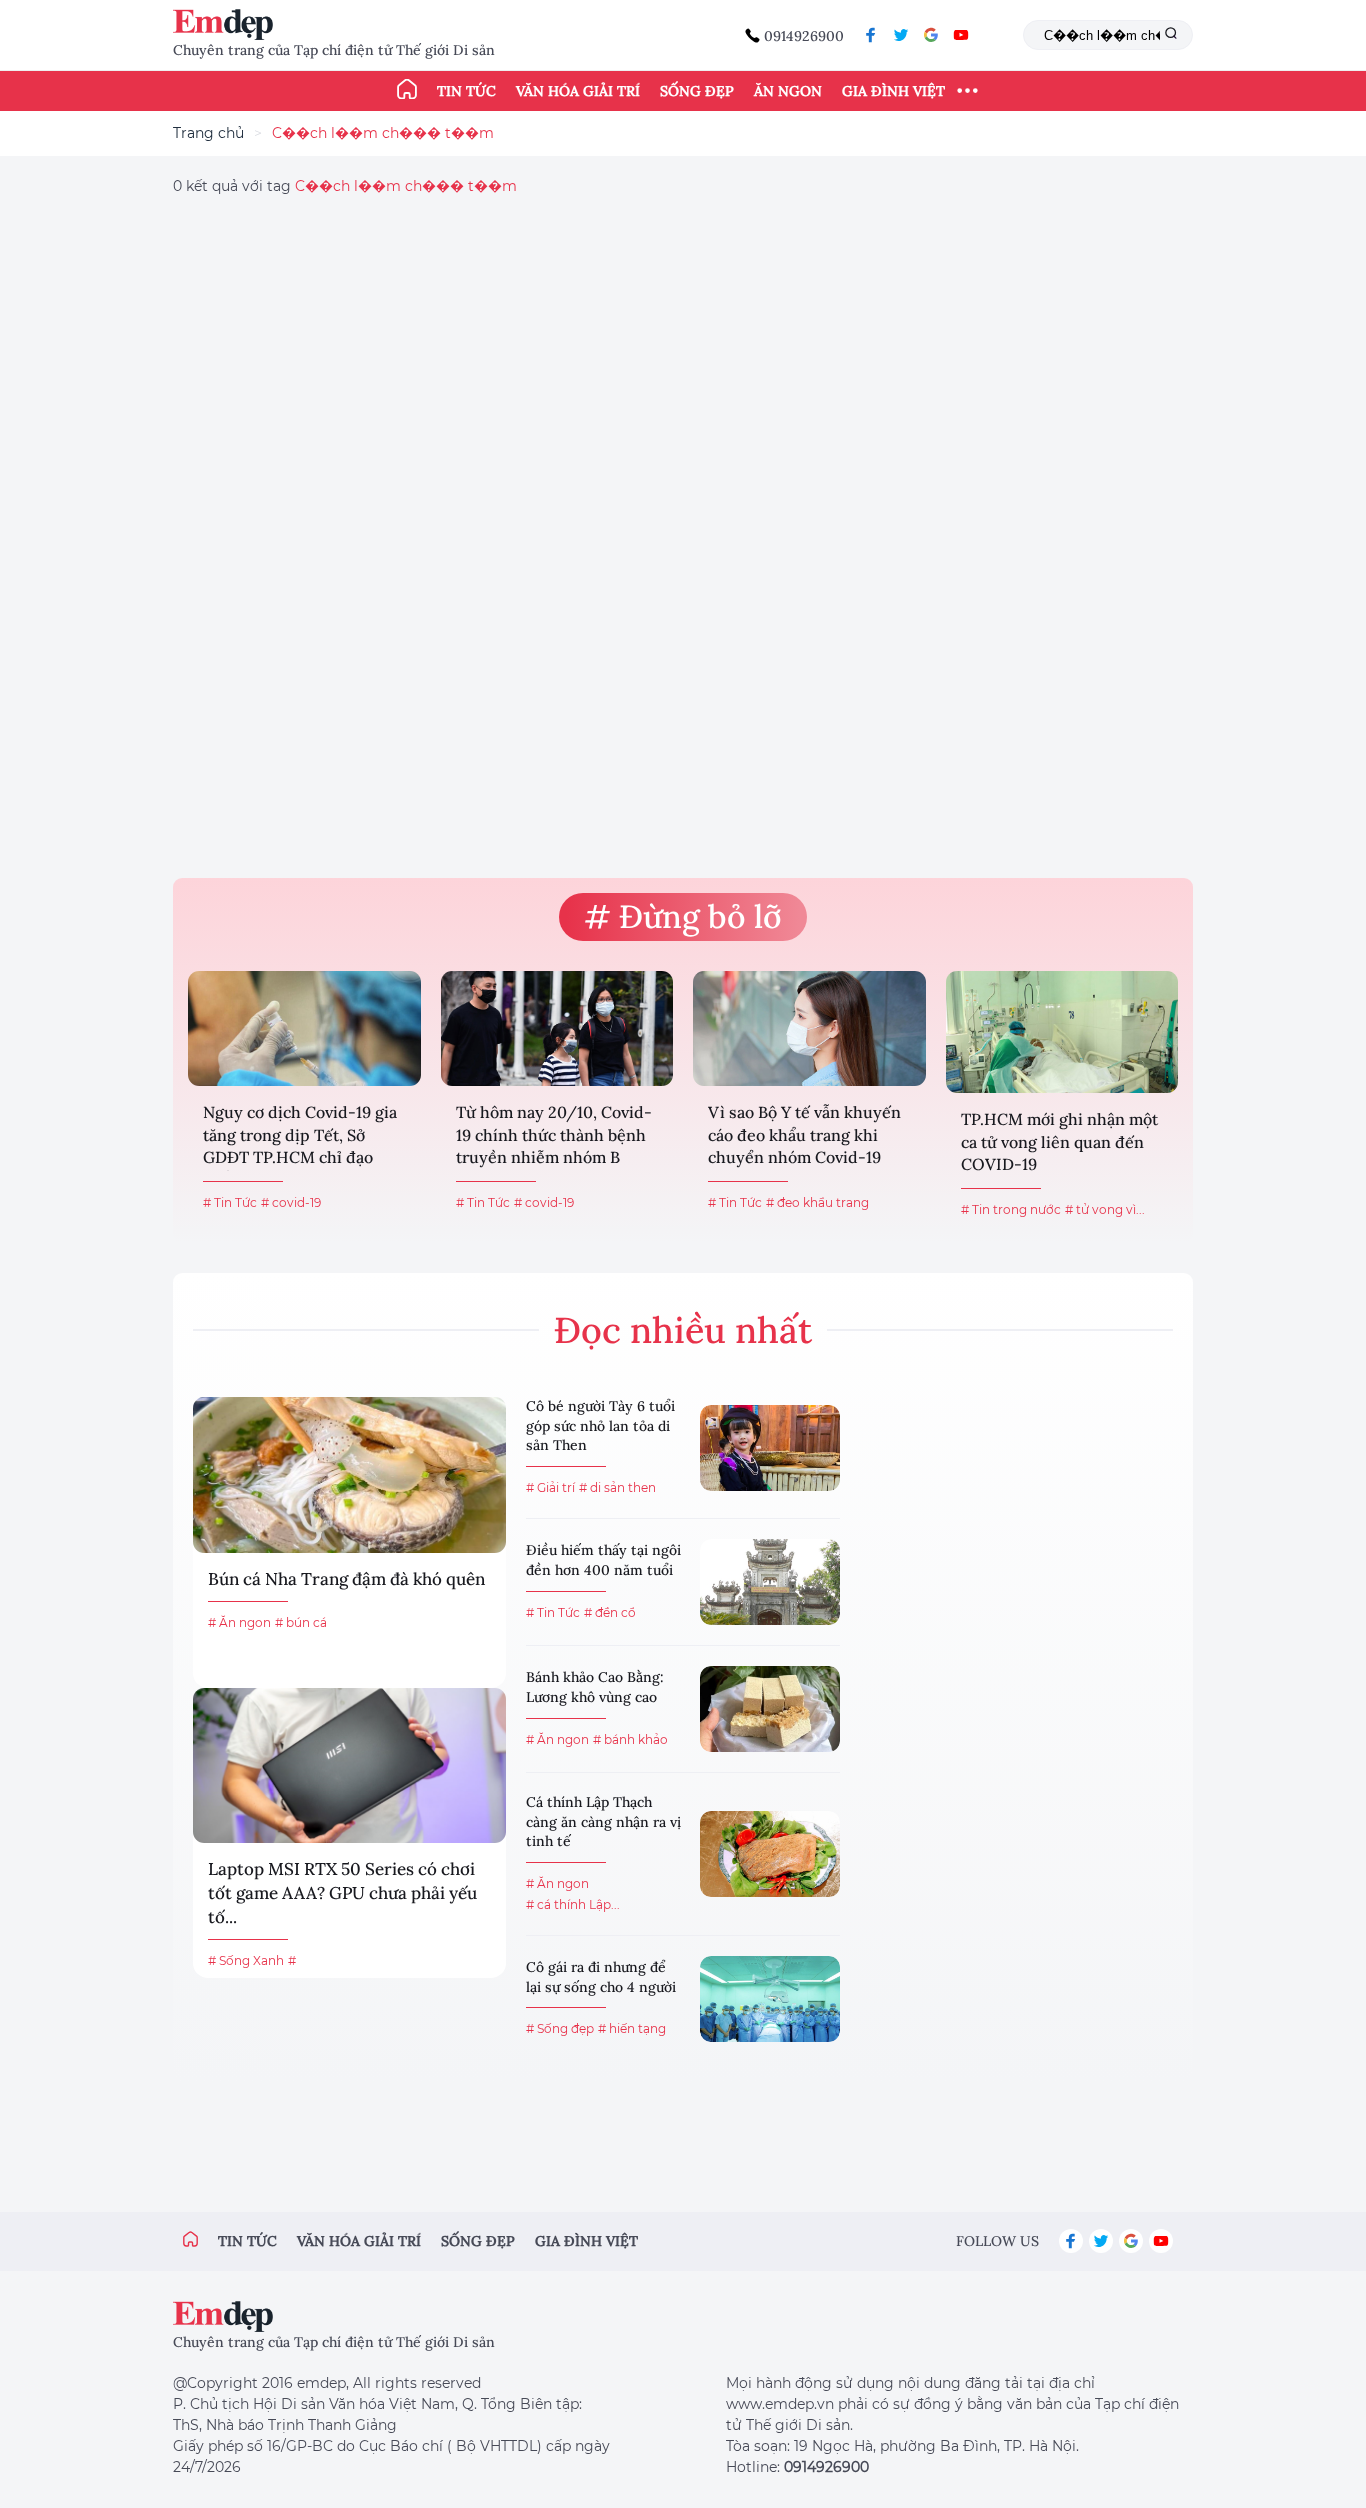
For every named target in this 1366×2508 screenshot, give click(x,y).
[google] (931, 35)
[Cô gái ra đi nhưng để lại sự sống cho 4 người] (770, 1999)
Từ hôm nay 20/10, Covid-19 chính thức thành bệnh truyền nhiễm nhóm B (554, 1134)
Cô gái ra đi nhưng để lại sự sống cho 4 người (601, 1977)
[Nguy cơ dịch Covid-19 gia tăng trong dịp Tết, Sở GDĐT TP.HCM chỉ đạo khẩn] (304, 1028)
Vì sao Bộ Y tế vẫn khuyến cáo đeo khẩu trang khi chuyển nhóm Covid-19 (804, 1134)
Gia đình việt (586, 2241)
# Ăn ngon (239, 1622)
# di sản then (617, 1487)
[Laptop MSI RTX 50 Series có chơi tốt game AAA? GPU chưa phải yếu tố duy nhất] (349, 1765)
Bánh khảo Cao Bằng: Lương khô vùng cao (595, 1687)
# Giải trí (550, 1487)
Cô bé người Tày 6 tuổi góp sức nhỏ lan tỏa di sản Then (600, 1425)
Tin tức (466, 91)
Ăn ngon (788, 91)
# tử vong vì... (1105, 1209)
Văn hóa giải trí (578, 91)
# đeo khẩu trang (817, 1202)
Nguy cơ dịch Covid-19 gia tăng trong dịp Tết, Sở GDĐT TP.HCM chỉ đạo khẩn (300, 1136)
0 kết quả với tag (345, 186)
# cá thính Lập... (573, 1904)
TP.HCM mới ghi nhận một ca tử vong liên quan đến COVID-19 (1059, 1141)
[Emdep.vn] (228, 24)
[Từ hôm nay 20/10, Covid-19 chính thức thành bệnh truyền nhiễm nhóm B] (557, 1028)
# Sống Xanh (246, 1960)
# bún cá (301, 1622)
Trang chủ (208, 133)
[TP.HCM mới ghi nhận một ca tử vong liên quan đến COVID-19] (1062, 1032)
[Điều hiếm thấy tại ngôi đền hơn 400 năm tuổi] (770, 1582)
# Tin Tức (230, 1202)
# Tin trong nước (1011, 1209)
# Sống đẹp (560, 2028)
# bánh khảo (630, 1739)
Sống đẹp (697, 91)
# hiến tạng (632, 2028)
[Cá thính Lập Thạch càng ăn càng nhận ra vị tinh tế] (770, 1854)
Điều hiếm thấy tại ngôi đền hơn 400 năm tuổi (603, 1560)
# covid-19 (291, 1202)
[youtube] (961, 35)
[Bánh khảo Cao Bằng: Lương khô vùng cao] (770, 1709)
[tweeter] (901, 35)
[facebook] (871, 35)
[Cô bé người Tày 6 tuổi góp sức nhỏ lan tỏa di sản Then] (770, 1448)
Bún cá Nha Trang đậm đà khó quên (346, 1579)
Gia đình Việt (893, 91)
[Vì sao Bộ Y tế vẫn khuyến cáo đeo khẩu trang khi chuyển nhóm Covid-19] (809, 1028)
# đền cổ (610, 1612)
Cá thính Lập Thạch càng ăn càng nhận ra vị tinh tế (603, 1821)
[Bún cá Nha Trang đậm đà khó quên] (349, 1474)
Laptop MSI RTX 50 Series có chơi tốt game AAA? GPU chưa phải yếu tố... (342, 1893)
